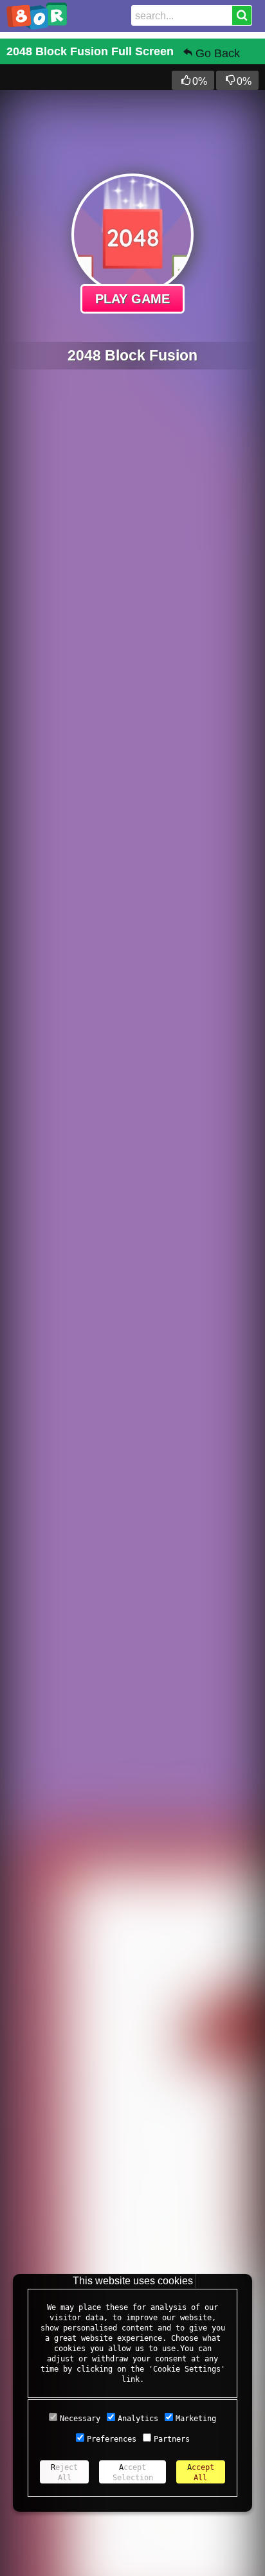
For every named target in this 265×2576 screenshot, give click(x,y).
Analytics (138, 2419)
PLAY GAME (132, 299)
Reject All (64, 2473)
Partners (172, 2439)
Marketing (196, 2419)
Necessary (80, 2419)
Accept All (201, 2473)
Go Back (218, 53)
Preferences (112, 2439)
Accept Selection (133, 2473)
